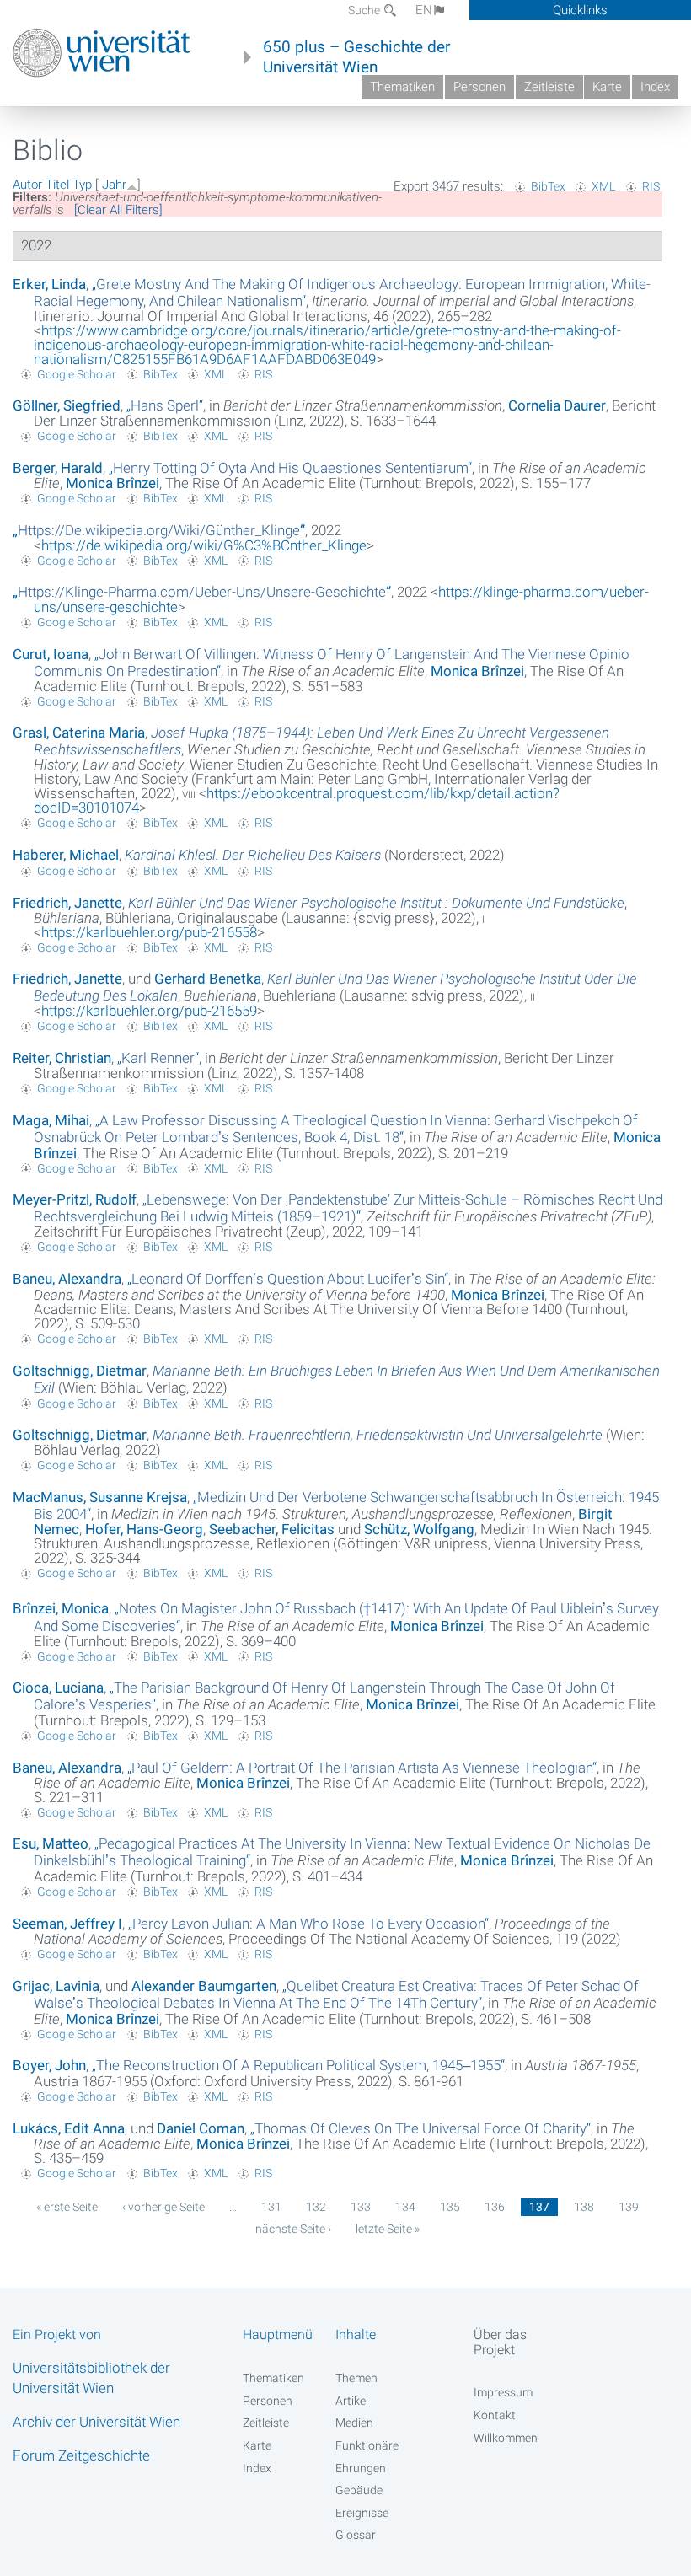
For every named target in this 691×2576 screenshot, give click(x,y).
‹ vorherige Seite (163, 2207)
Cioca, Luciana (58, 1688)
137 (539, 2207)
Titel (57, 185)
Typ (82, 185)
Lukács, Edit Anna (69, 2128)
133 (361, 2207)
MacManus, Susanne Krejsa (100, 1497)
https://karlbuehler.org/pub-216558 (149, 932)
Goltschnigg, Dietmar (80, 1371)
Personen (479, 87)
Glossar (356, 2535)
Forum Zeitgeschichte (81, 2455)
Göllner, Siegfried (67, 405)
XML (603, 186)
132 (316, 2207)
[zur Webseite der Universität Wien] (102, 53)
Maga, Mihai (51, 1120)
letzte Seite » (388, 2229)
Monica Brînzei (112, 483)
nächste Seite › (293, 2229)
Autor (27, 185)
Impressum (503, 2392)
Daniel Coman (201, 2128)
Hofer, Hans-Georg (144, 1529)
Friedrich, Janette (67, 903)
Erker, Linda (49, 284)
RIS (651, 186)
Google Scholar (77, 374)
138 (584, 2207)
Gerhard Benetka (208, 979)
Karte (607, 87)
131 (271, 2207)
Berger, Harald (58, 468)
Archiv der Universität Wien (96, 2422)
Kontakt (495, 2415)
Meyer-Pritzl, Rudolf (75, 1199)
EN (424, 10)
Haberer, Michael (66, 855)
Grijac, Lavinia (56, 1986)
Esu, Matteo (51, 1843)
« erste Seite (67, 2207)
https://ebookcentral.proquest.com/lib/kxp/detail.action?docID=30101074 (297, 800)
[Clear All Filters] (118, 210)
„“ (165, 405)
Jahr (114, 185)
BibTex (548, 186)
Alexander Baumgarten (204, 1986)
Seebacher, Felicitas (272, 1529)
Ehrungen (361, 2468)
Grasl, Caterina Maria (79, 733)
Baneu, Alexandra (67, 1279)
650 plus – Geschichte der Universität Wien (356, 57)
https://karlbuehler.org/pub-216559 (149, 1011)
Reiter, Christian (62, 1058)
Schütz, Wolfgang (419, 1529)
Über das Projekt (500, 2342)
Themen (356, 2378)
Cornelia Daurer (557, 405)
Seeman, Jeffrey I (67, 1924)
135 (450, 2207)
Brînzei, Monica (61, 1608)
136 (495, 2207)
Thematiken (402, 87)
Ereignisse (362, 2513)
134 (405, 2207)
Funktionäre (367, 2445)
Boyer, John (49, 2065)
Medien (354, 2423)
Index (655, 87)
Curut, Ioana (51, 654)
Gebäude (359, 2490)
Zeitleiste (549, 87)
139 (629, 2207)
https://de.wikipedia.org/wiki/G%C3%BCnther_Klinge (204, 545)
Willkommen (506, 2438)
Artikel (352, 2401)
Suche (365, 10)
